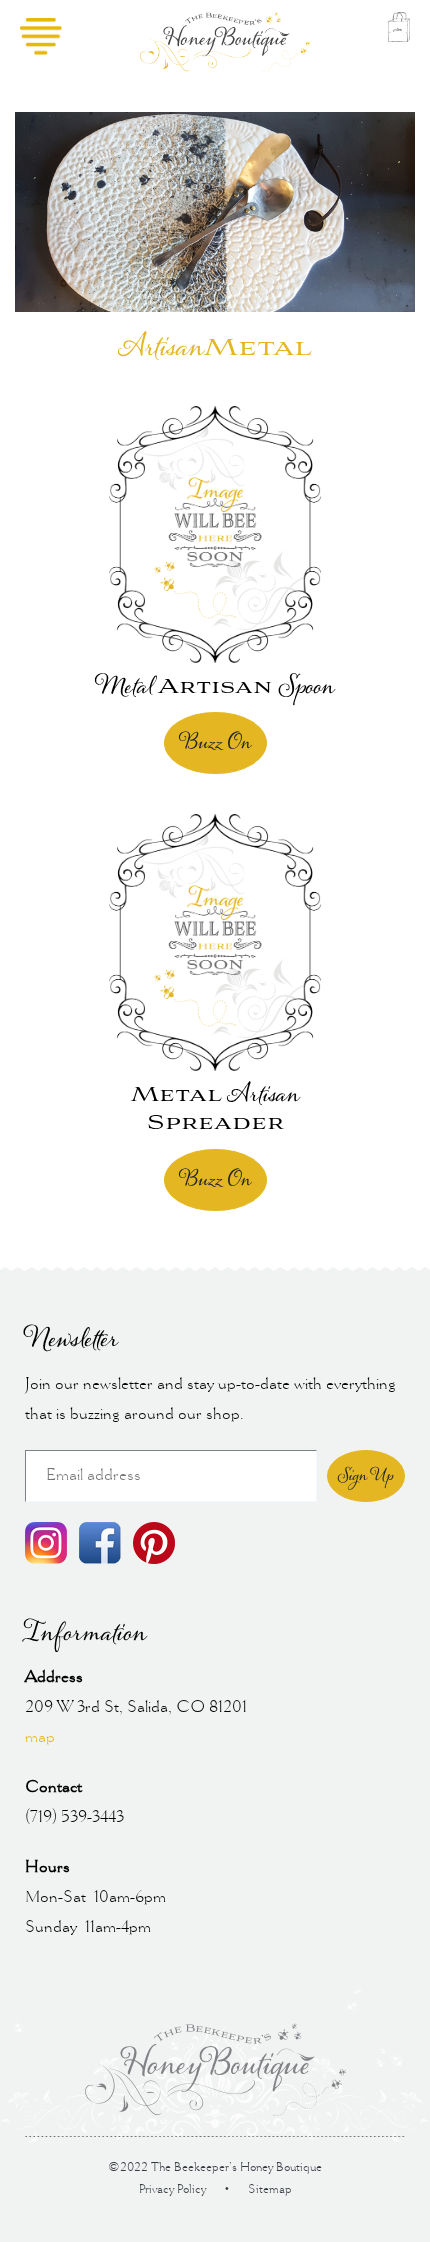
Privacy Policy (172, 2190)
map (40, 1737)
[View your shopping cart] (399, 42)
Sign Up (366, 1476)
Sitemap (270, 2190)
